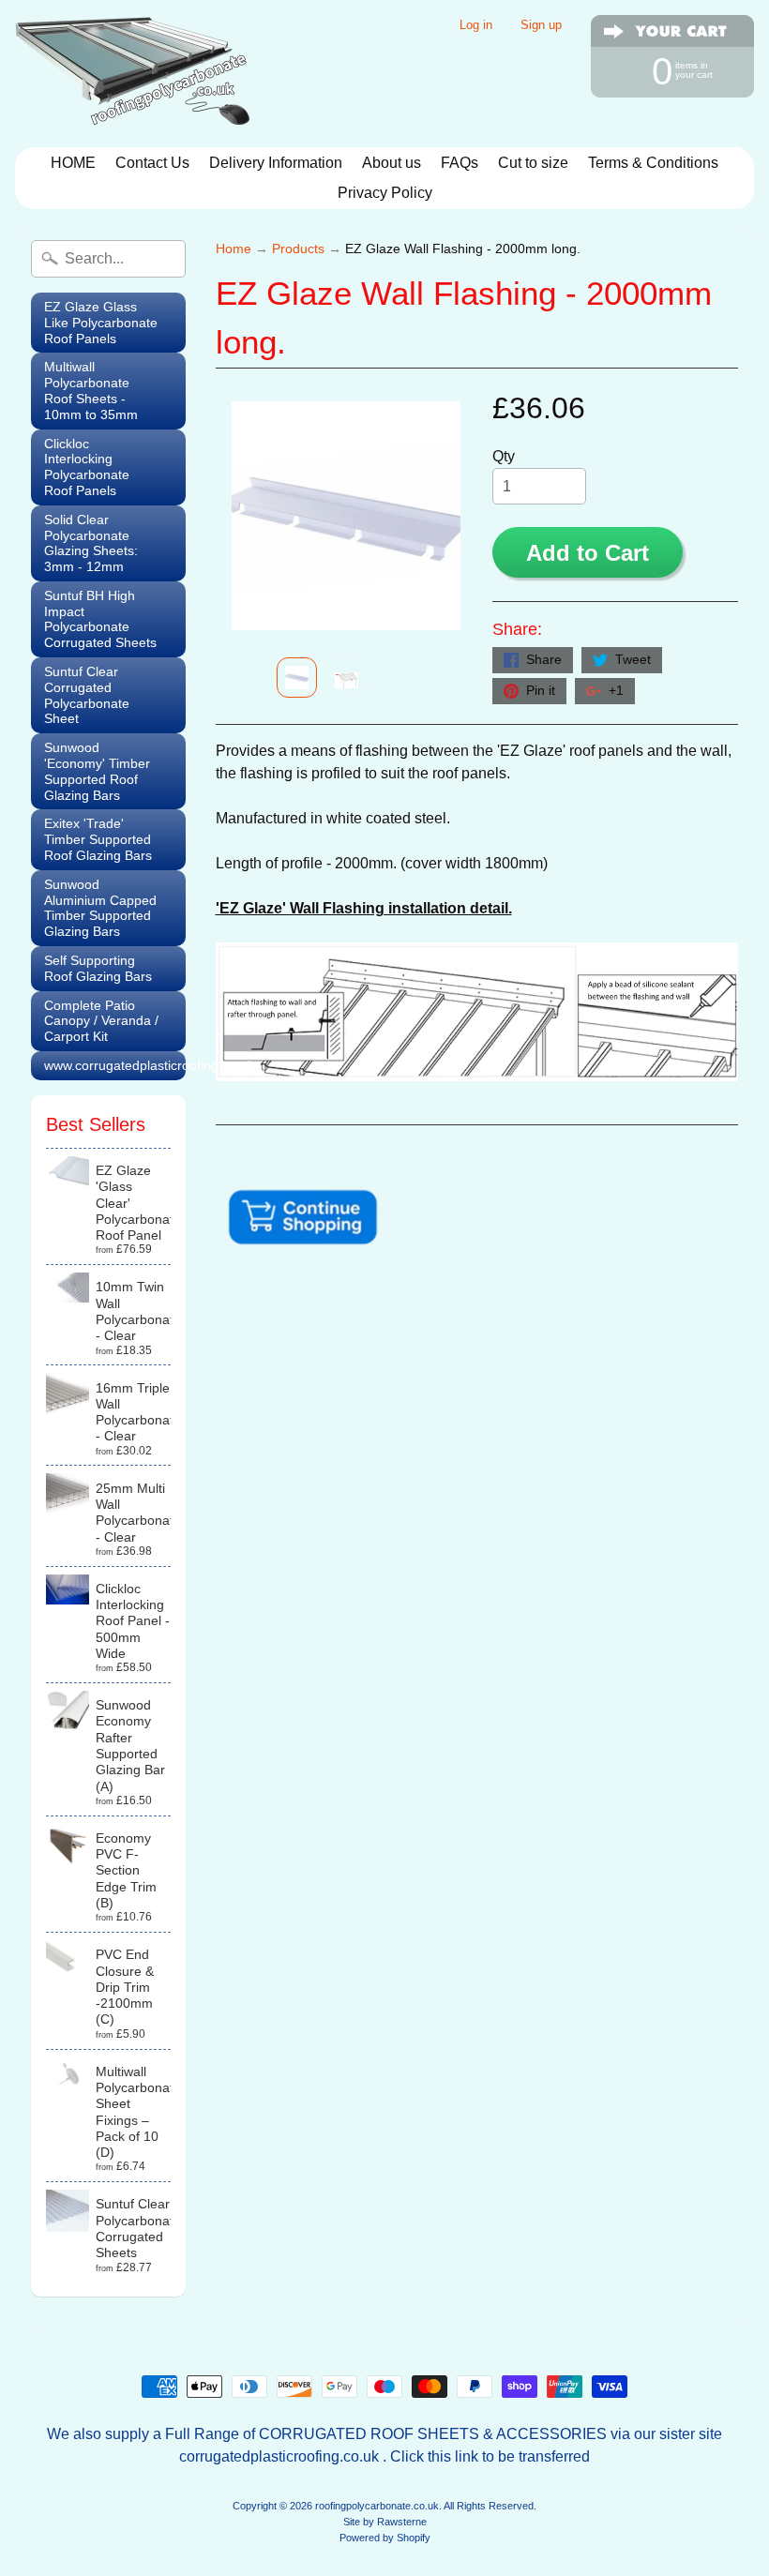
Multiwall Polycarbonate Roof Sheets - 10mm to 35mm (91, 390)
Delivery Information (276, 163)
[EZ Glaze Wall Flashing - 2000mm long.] (297, 678)
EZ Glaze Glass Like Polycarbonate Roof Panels (101, 323)
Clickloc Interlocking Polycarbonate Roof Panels (87, 467)
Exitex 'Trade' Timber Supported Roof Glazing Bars (98, 839)
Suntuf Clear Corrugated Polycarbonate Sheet (87, 695)
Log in (476, 26)
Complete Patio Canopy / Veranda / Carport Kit (101, 1021)
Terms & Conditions (653, 163)
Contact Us (152, 163)
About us (392, 163)
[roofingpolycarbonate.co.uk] (132, 74)
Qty (504, 456)
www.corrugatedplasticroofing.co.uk (115, 1065)
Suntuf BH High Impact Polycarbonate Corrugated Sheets (100, 619)
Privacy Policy (385, 193)
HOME (73, 163)
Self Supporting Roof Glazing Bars (98, 968)
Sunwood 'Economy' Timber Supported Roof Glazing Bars (97, 771)
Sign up (541, 26)
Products (298, 249)
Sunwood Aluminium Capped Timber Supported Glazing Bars (100, 908)
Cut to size (533, 163)
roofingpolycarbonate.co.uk (377, 2506)
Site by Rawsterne (385, 2522)
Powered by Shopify (385, 2538)
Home (234, 249)
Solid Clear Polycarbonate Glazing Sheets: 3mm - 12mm (91, 543)
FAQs (460, 163)
